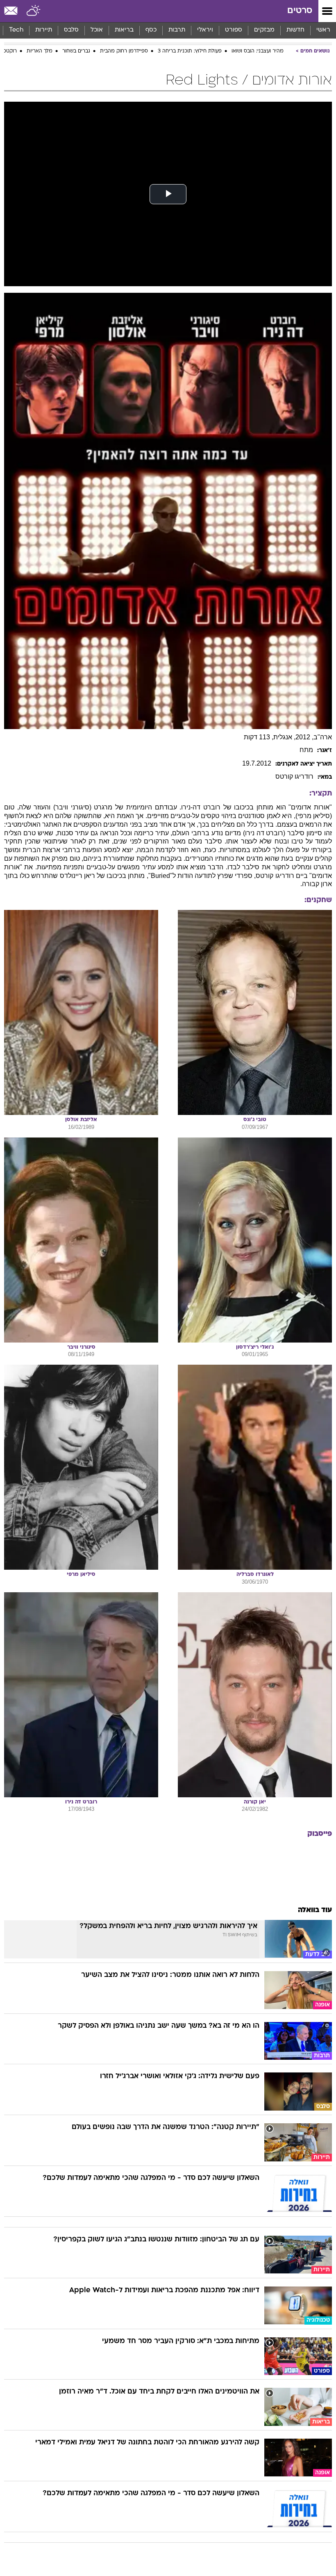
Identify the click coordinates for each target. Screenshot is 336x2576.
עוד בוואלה (315, 1910)
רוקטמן (9, 51)
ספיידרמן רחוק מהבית (124, 51)
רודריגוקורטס (294, 776)
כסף (151, 30)
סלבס (71, 30)
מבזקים (264, 30)
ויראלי (205, 30)
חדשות (295, 30)
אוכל (97, 30)
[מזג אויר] (34, 11)
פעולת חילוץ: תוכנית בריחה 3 (190, 51)
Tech (16, 30)
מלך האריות (40, 51)
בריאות (124, 30)
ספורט (234, 30)
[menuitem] (295, 30)
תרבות (177, 30)
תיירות (44, 30)
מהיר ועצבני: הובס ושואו (258, 51)
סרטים (300, 11)
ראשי (323, 30)
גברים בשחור (76, 51)
